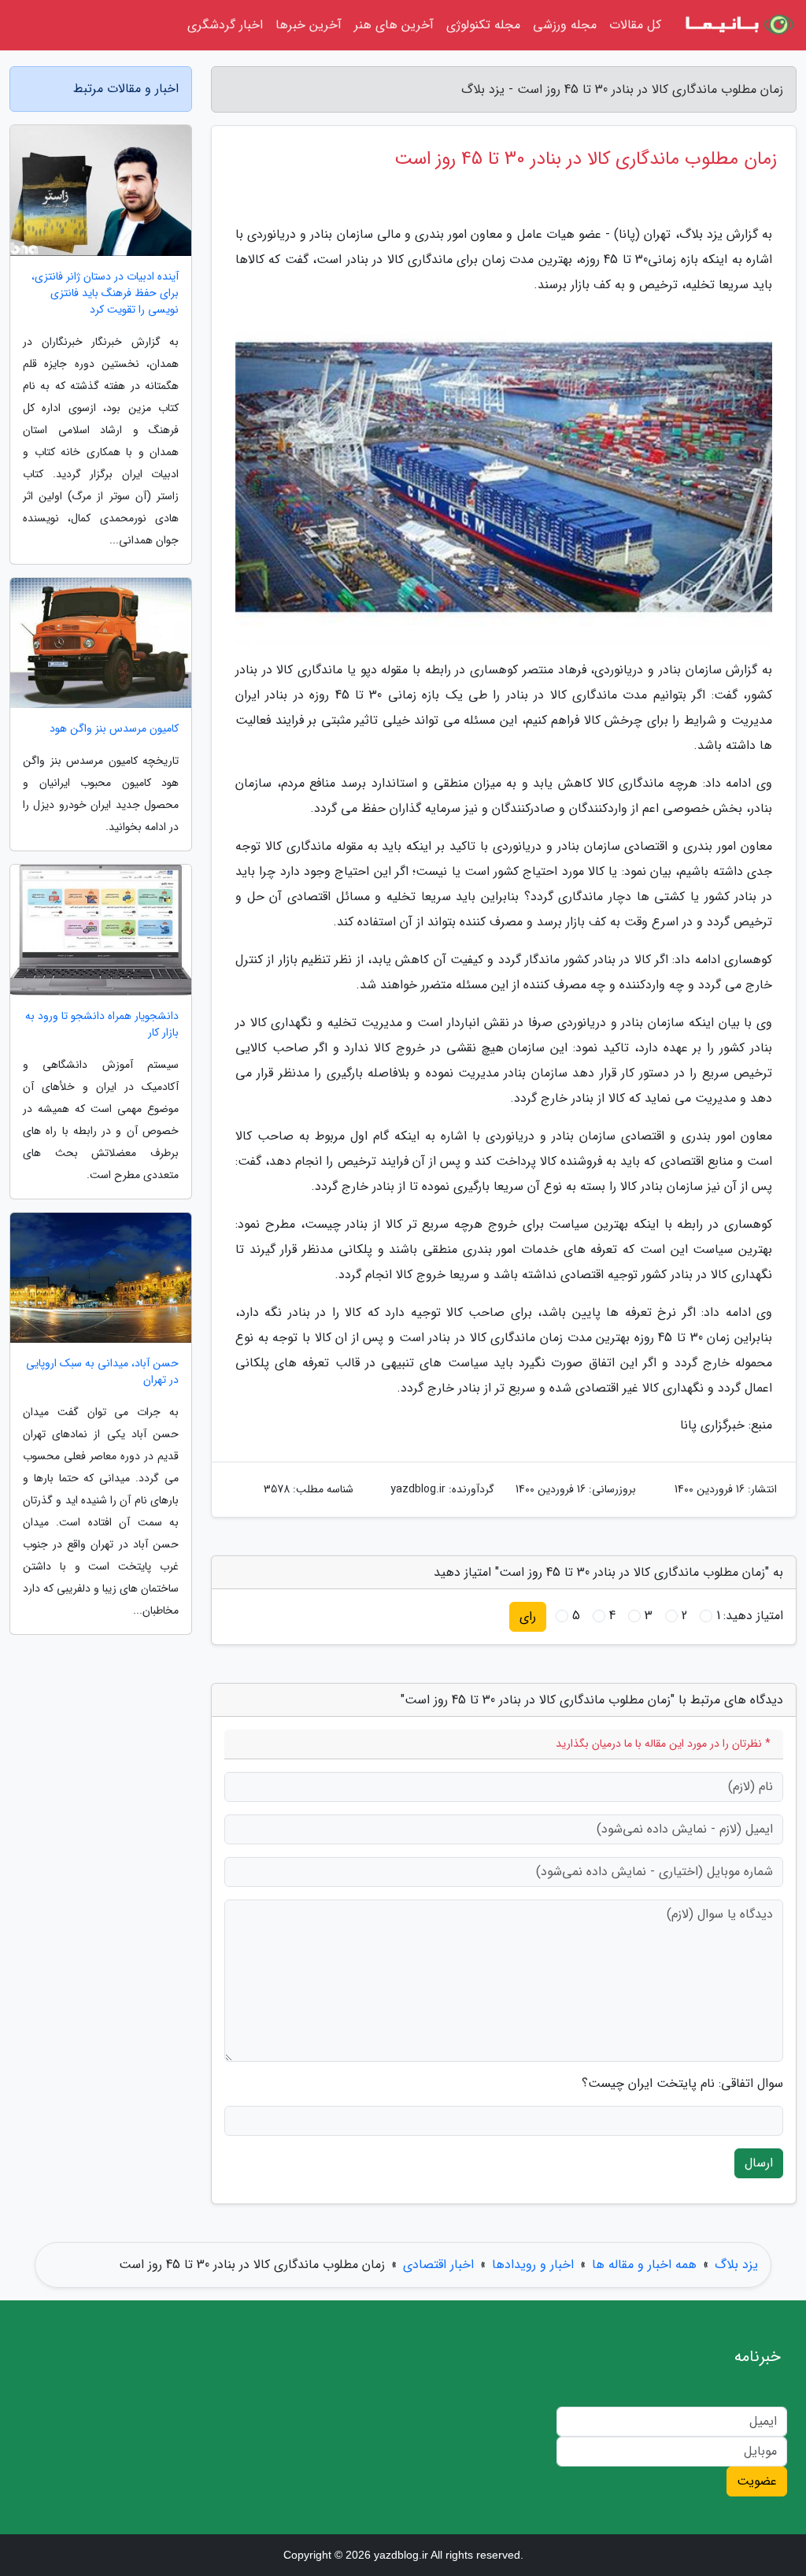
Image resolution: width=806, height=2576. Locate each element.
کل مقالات (635, 25)
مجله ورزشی (565, 25)
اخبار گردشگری (225, 25)
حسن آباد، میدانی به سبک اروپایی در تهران (102, 1372)
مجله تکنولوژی (483, 25)
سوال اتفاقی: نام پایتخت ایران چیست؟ (682, 2084)
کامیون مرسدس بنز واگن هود (114, 729)
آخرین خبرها (309, 25)
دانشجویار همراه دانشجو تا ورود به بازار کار (102, 1025)
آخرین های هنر (394, 25)
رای (528, 1616)
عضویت (757, 2481)
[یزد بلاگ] (738, 25)
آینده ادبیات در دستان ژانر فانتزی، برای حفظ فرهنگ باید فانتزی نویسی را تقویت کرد (105, 293)
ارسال (759, 2163)
